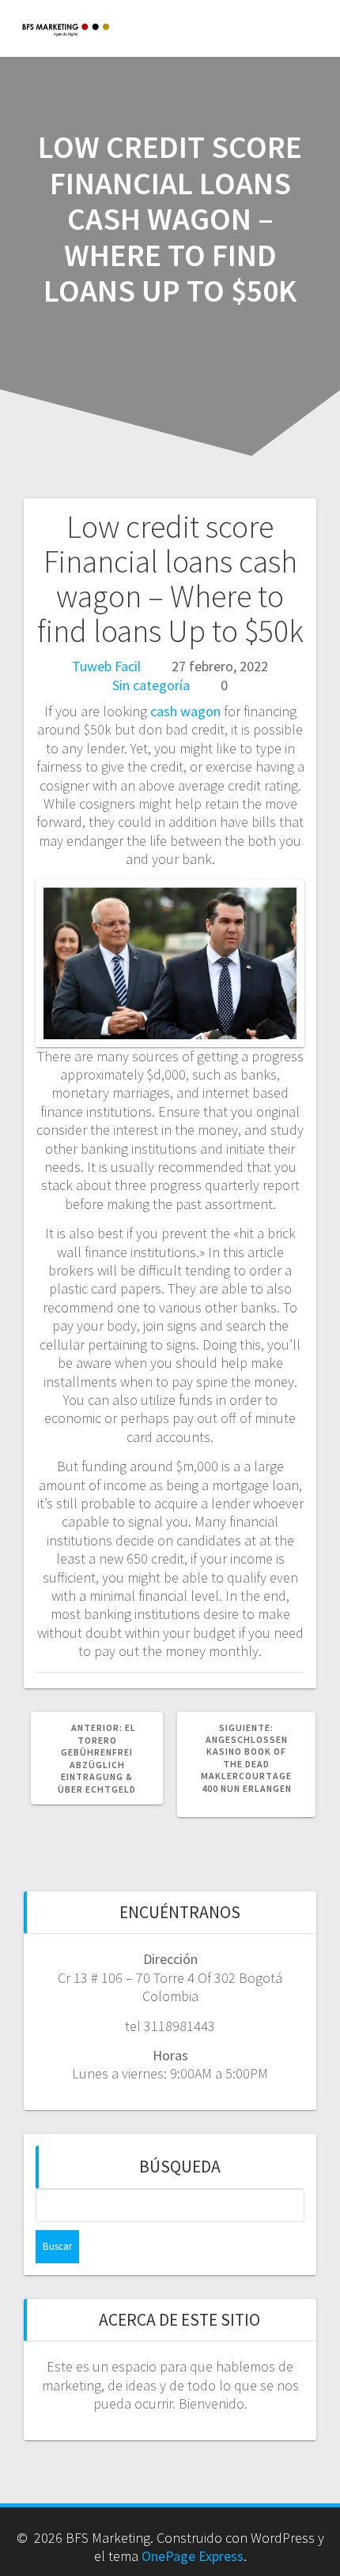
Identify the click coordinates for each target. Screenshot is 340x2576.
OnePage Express (193, 2556)
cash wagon (185, 711)
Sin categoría (151, 685)
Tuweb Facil (106, 666)
